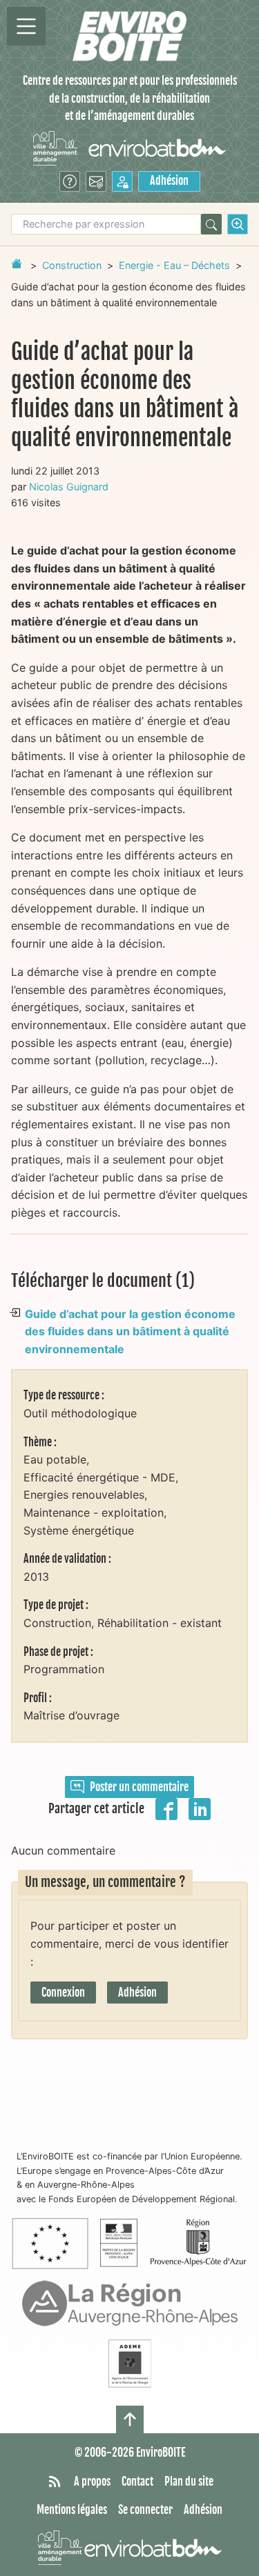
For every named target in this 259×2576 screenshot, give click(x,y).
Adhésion (169, 181)
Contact (137, 2482)
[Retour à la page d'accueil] (17, 263)
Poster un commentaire (139, 1787)
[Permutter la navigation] (26, 26)
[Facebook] (166, 1808)
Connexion (63, 1993)
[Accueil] (129, 36)
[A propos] (70, 181)
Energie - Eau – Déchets (174, 265)
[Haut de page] (130, 2419)
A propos (92, 2482)
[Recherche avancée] (238, 224)
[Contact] (96, 181)
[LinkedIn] (200, 1808)
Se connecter (145, 2510)
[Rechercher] (211, 224)
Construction (72, 265)
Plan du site (189, 2482)
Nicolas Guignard (69, 487)
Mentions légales (72, 2510)
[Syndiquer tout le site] (55, 2482)
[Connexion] (122, 181)
